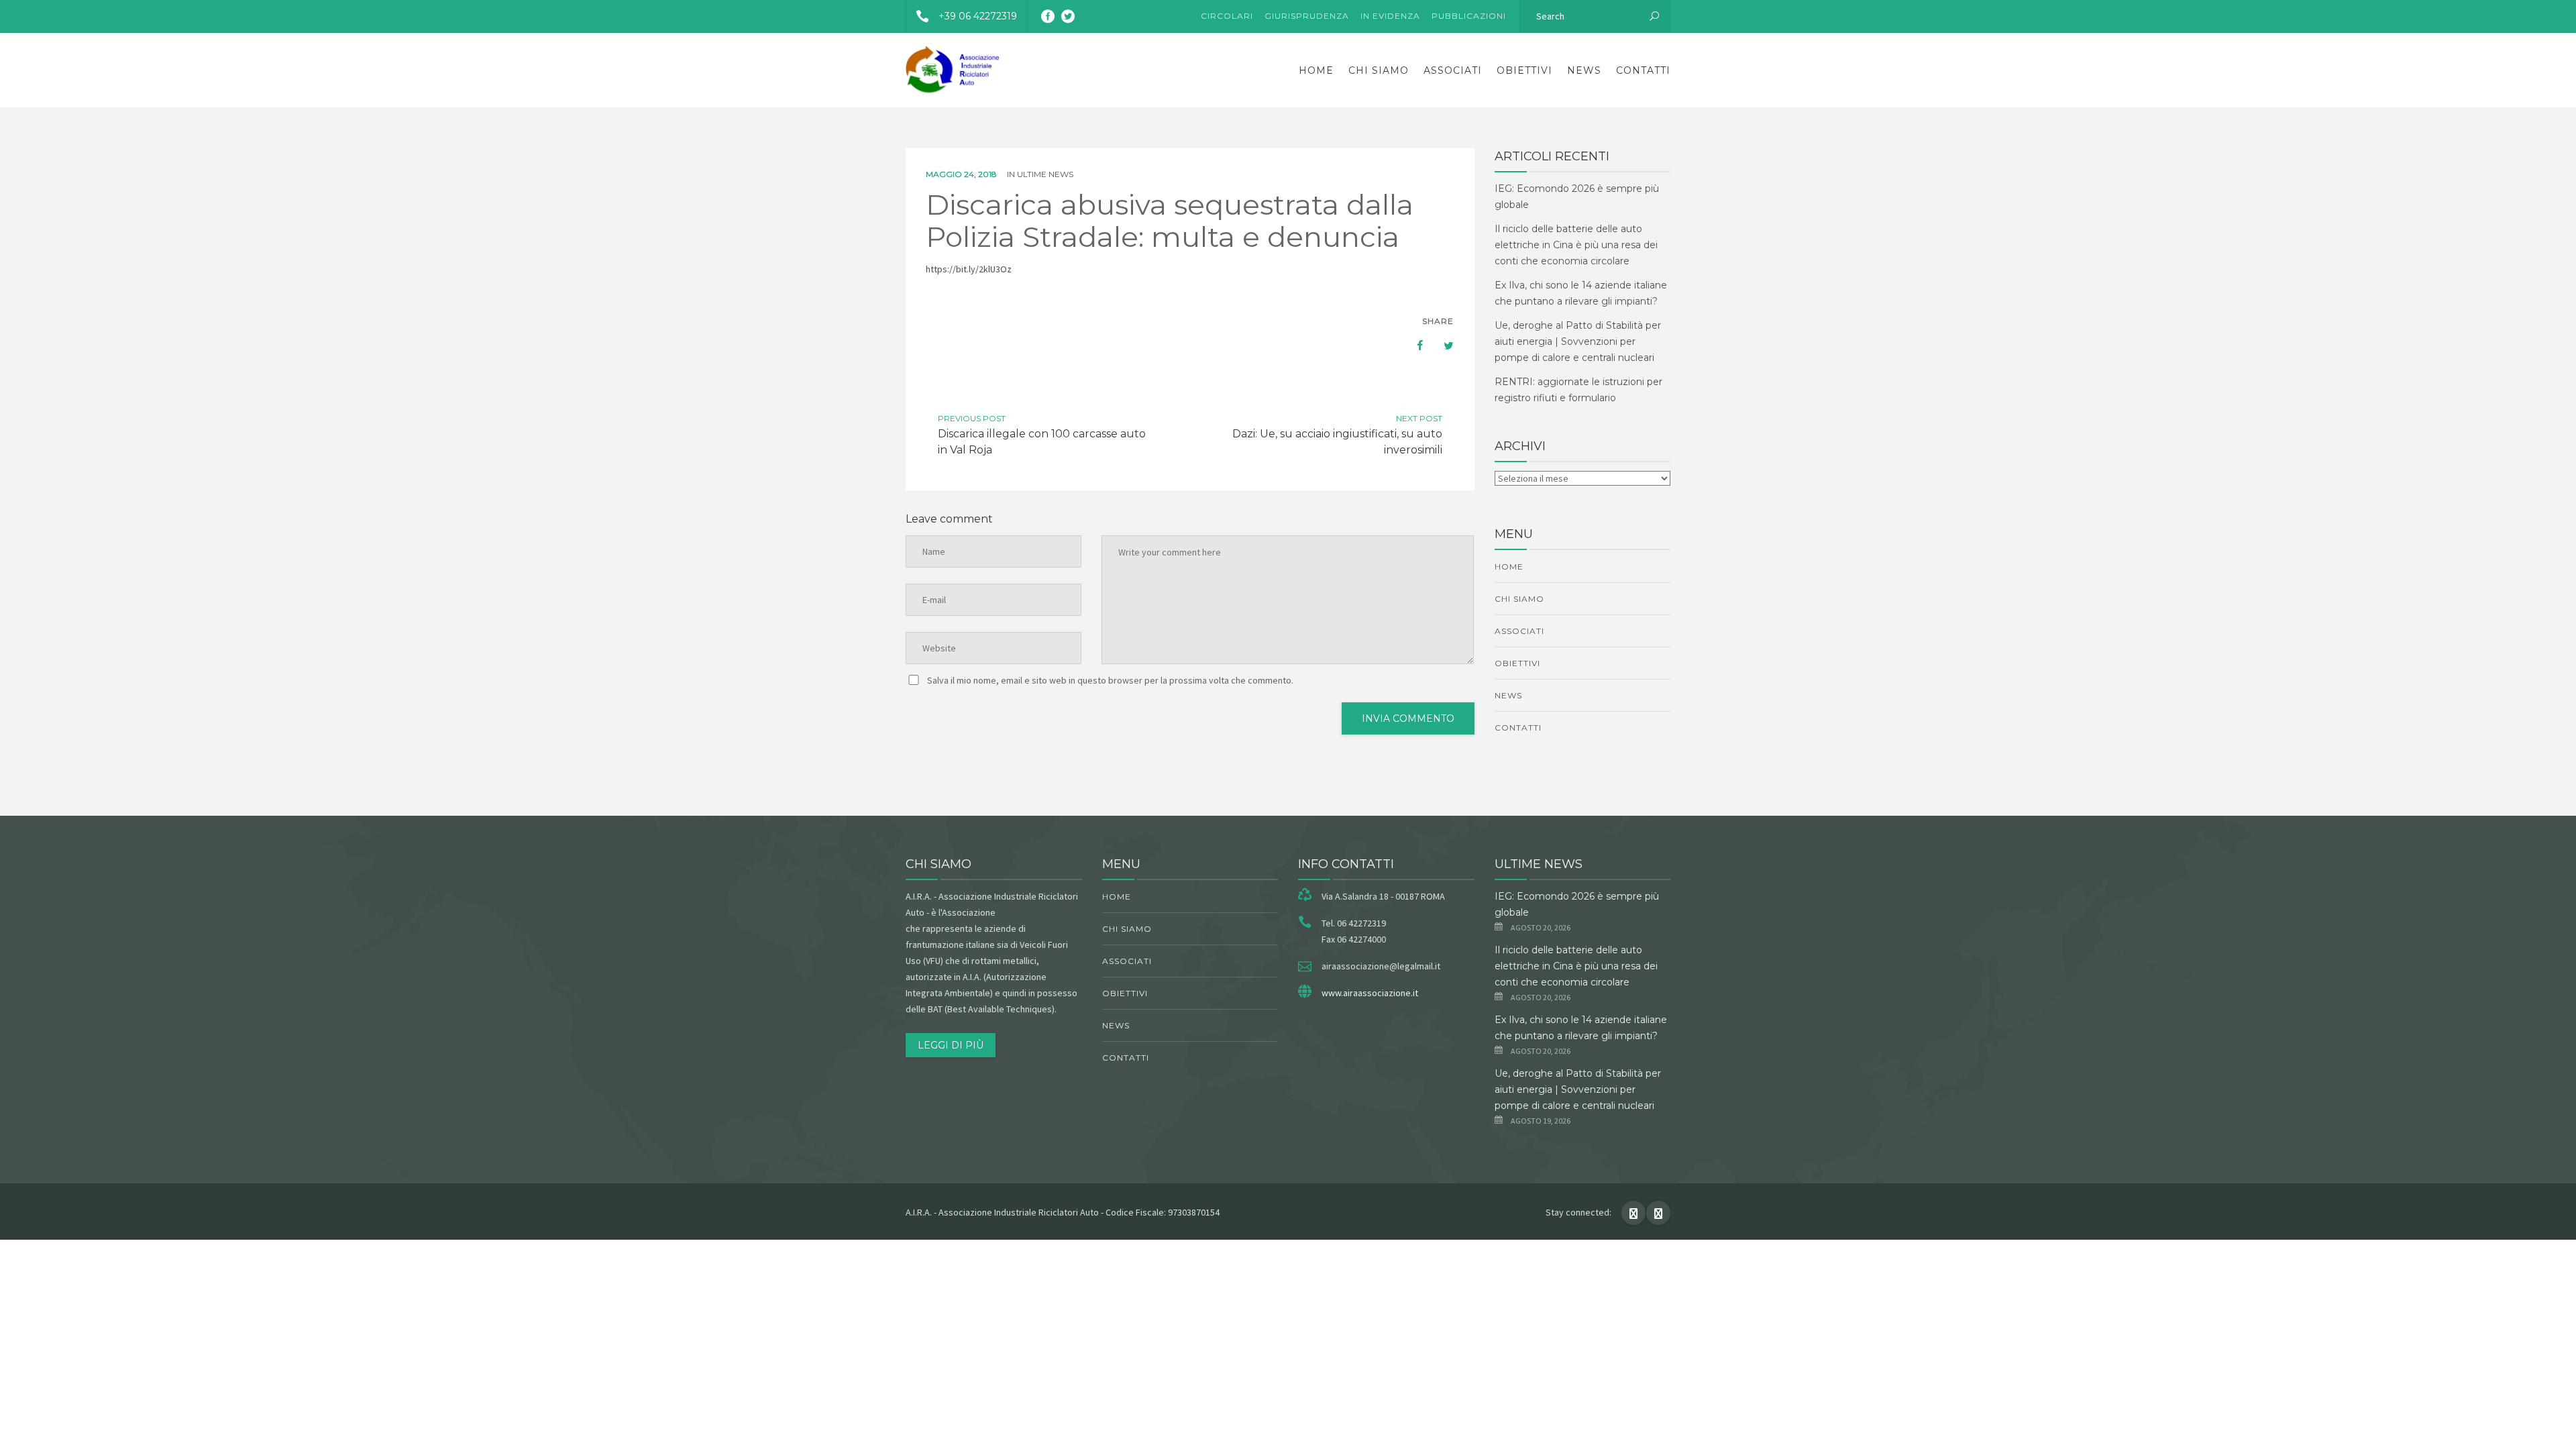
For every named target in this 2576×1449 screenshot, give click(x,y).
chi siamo (1379, 70)
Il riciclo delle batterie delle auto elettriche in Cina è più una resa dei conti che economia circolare (1576, 245)
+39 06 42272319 (978, 16)
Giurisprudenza (1307, 16)
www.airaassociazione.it (1370, 993)
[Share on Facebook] (1413, 345)
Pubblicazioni (1469, 16)
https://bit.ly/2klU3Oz (969, 269)
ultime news (1045, 174)
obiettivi (1524, 70)
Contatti (1643, 70)
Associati (1453, 70)
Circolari (1227, 16)
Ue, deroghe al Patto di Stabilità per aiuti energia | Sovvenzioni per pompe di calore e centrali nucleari (1578, 341)
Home (1316, 70)
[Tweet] (1442, 345)
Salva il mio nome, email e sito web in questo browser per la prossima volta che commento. (1110, 680)
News (1584, 70)
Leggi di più (951, 1045)
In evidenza (1390, 16)
